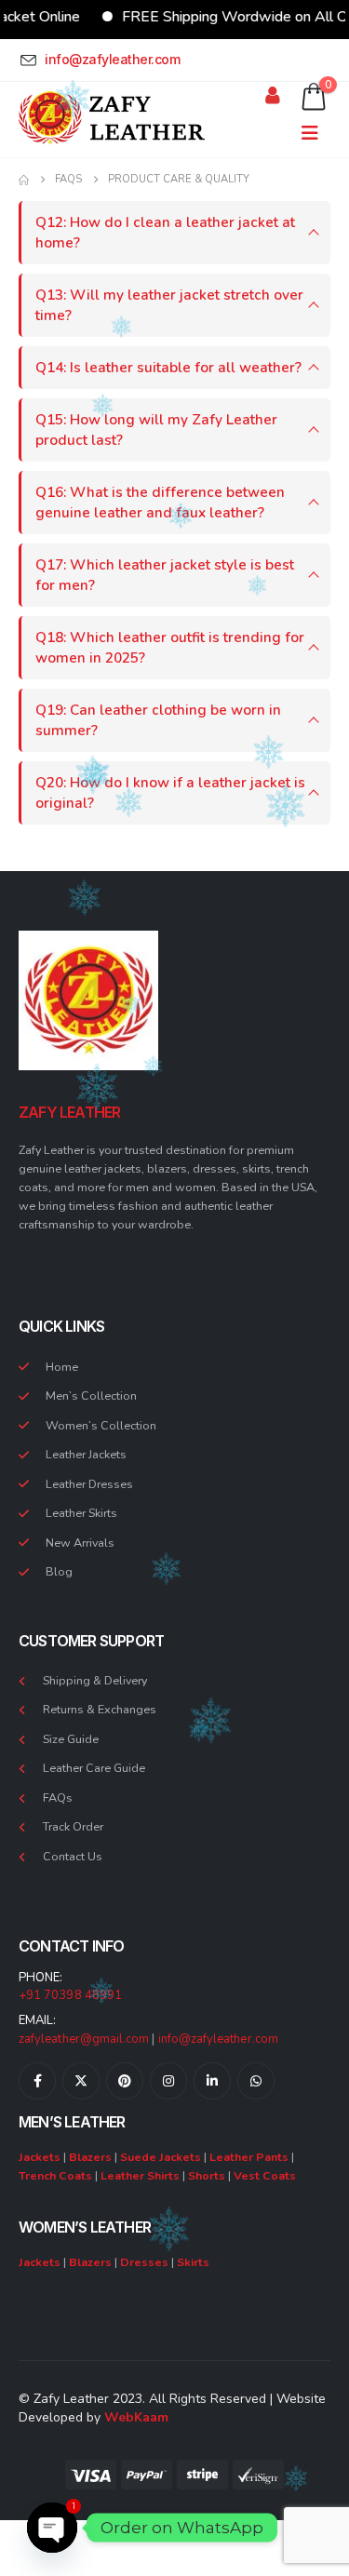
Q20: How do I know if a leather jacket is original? (170, 792)
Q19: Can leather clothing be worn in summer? (158, 720)
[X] (81, 2081)
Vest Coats (265, 2175)
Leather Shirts (140, 2175)
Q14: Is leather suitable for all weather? (168, 367)
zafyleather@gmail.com (84, 2039)
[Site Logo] (112, 119)
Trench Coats (55, 2175)
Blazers (90, 2157)
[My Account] (273, 95)
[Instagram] (168, 2081)
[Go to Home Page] (24, 180)
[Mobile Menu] (316, 134)
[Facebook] (37, 2081)
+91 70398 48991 (70, 1995)
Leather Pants (249, 2157)
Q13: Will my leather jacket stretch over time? (169, 305)
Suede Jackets (161, 2157)
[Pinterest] (125, 2081)
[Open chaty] (52, 2528)
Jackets (40, 2157)
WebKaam (136, 2417)
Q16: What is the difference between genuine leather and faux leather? (160, 502)
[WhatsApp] (256, 2081)
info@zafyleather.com (218, 2039)
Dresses (144, 2262)
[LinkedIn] (212, 2081)
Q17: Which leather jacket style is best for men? (165, 575)
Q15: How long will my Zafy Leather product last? (156, 429)
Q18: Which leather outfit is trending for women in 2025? (170, 647)
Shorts (207, 2175)
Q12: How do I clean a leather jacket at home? (165, 232)
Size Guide (71, 1739)
